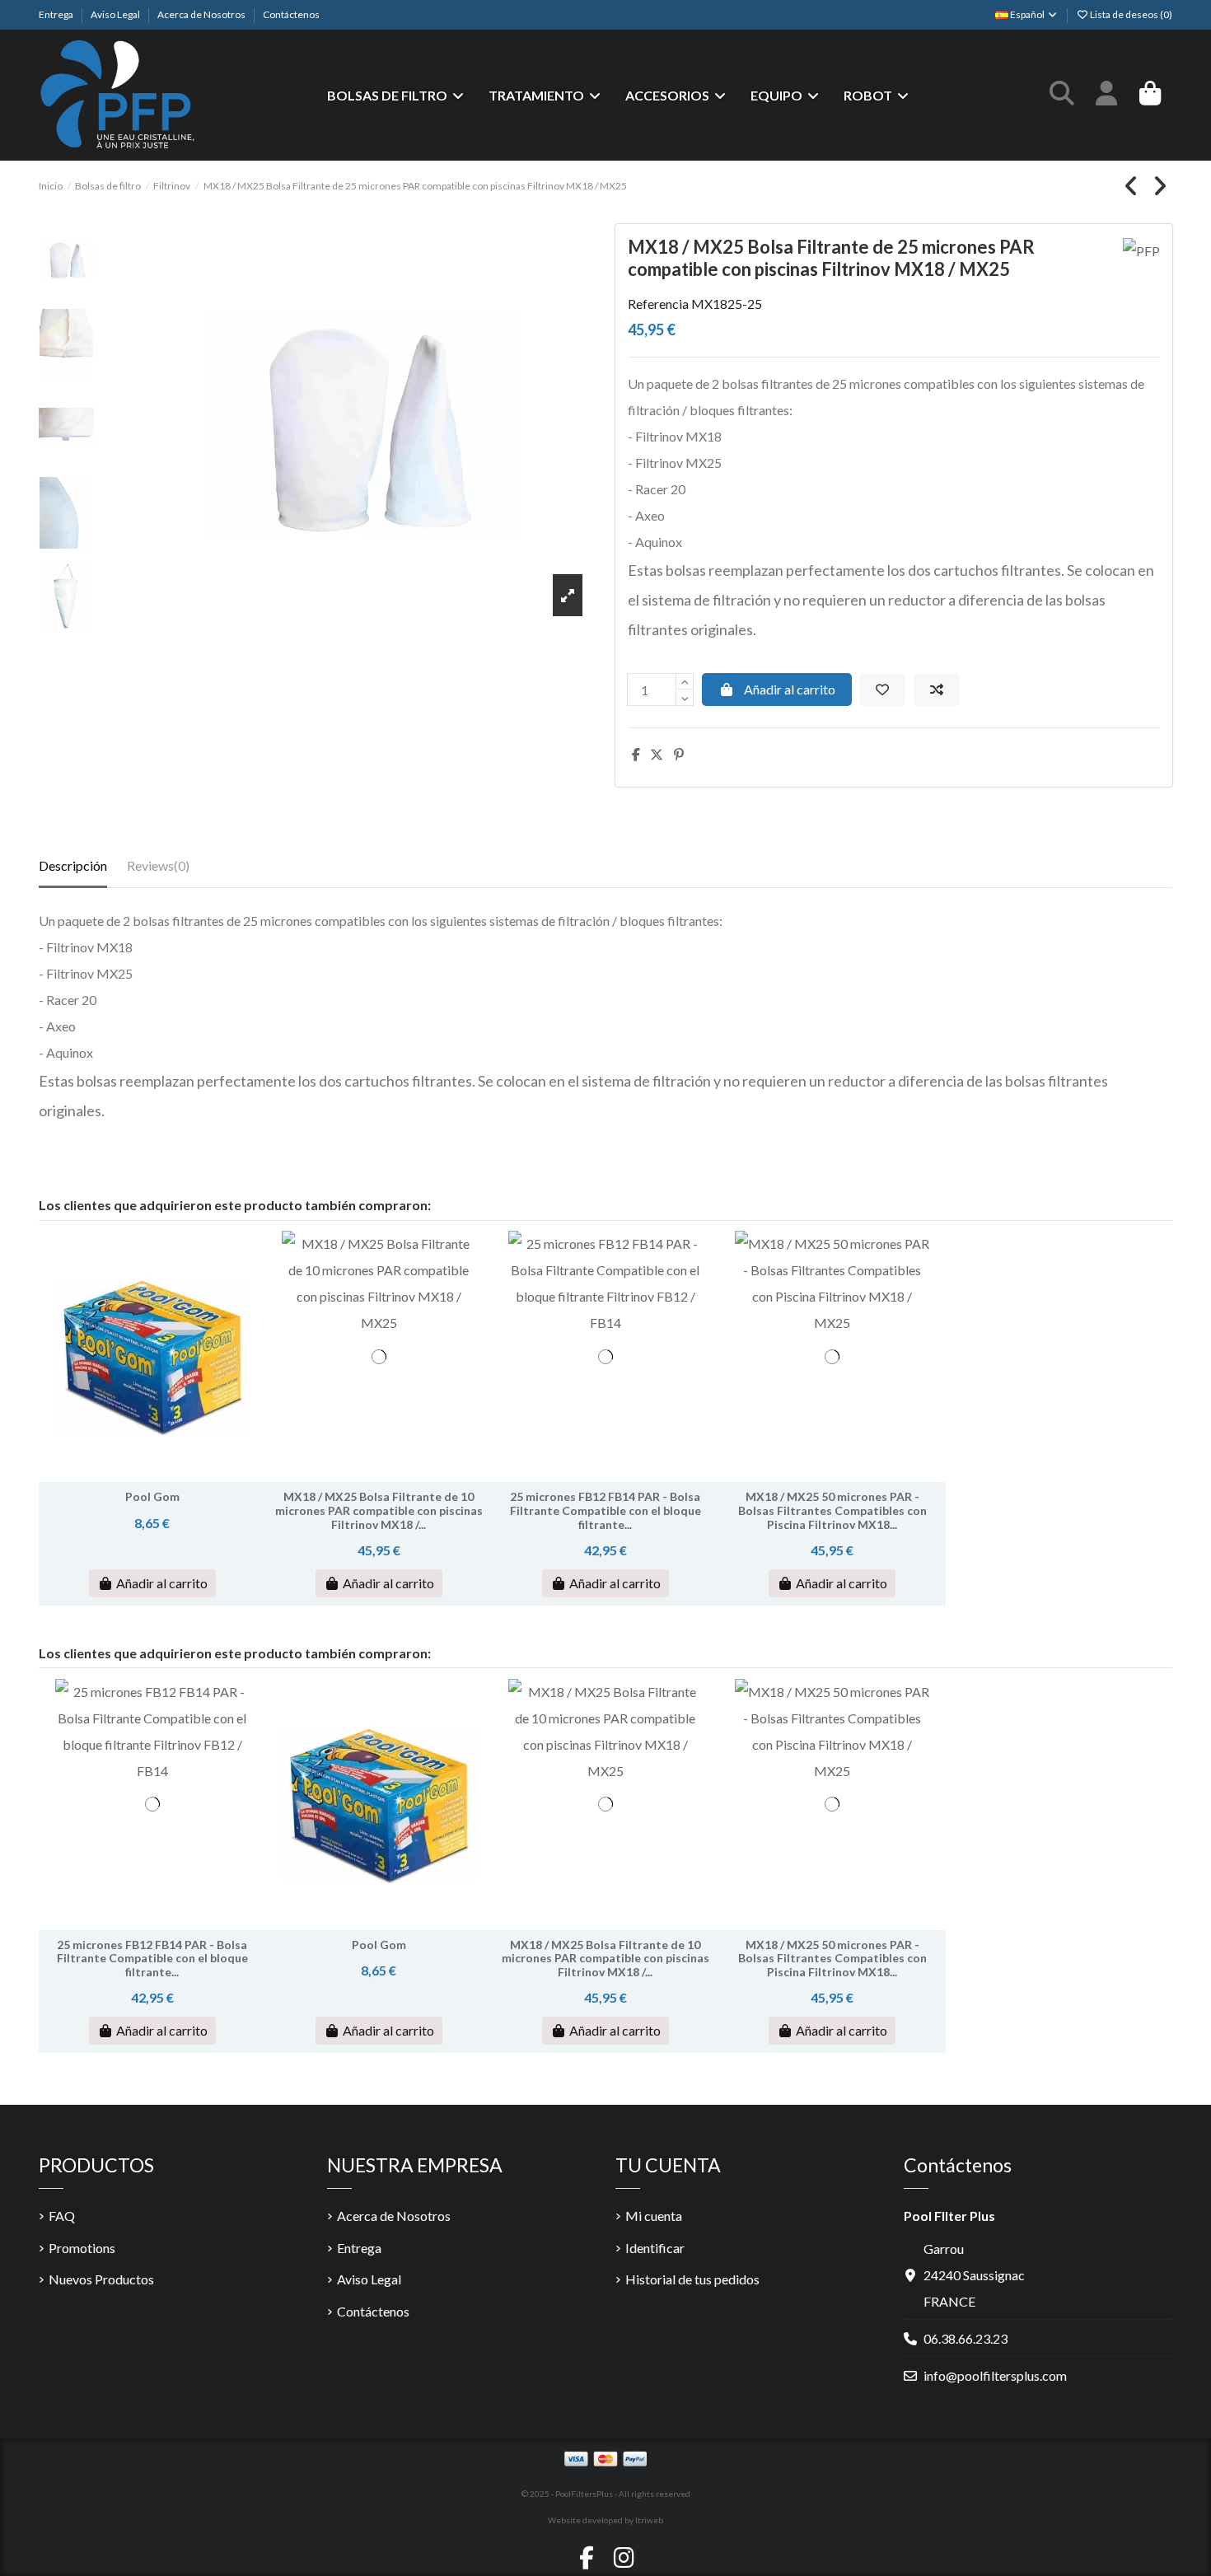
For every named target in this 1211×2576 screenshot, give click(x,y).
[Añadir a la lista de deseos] (882, 690)
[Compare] (151, 1475)
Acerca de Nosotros (202, 14)
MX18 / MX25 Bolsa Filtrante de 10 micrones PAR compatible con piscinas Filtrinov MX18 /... (379, 1510)
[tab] (158, 869)
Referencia (658, 304)
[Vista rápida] (178, 1475)
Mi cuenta (654, 2216)
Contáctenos (291, 14)
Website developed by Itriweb (605, 2520)
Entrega (57, 14)
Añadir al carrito (790, 689)
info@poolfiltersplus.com (995, 2375)
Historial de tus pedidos (692, 2279)
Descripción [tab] (73, 865)
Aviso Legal (116, 14)
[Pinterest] (679, 754)
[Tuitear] (657, 754)
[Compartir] (636, 754)
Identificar (655, 2248)
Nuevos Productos (101, 2279)
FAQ (62, 2216)
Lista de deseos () (1130, 14)
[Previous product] (1133, 190)
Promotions (82, 2248)
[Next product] (1160, 190)
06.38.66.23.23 (966, 2338)
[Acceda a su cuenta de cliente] (1106, 96)
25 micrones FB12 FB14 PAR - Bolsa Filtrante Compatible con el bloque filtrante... (605, 1510)
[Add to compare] (937, 690)
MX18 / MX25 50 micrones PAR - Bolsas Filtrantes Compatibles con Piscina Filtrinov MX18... (832, 1510)
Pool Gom (152, 1496)
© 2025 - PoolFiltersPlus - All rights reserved (606, 2494)
